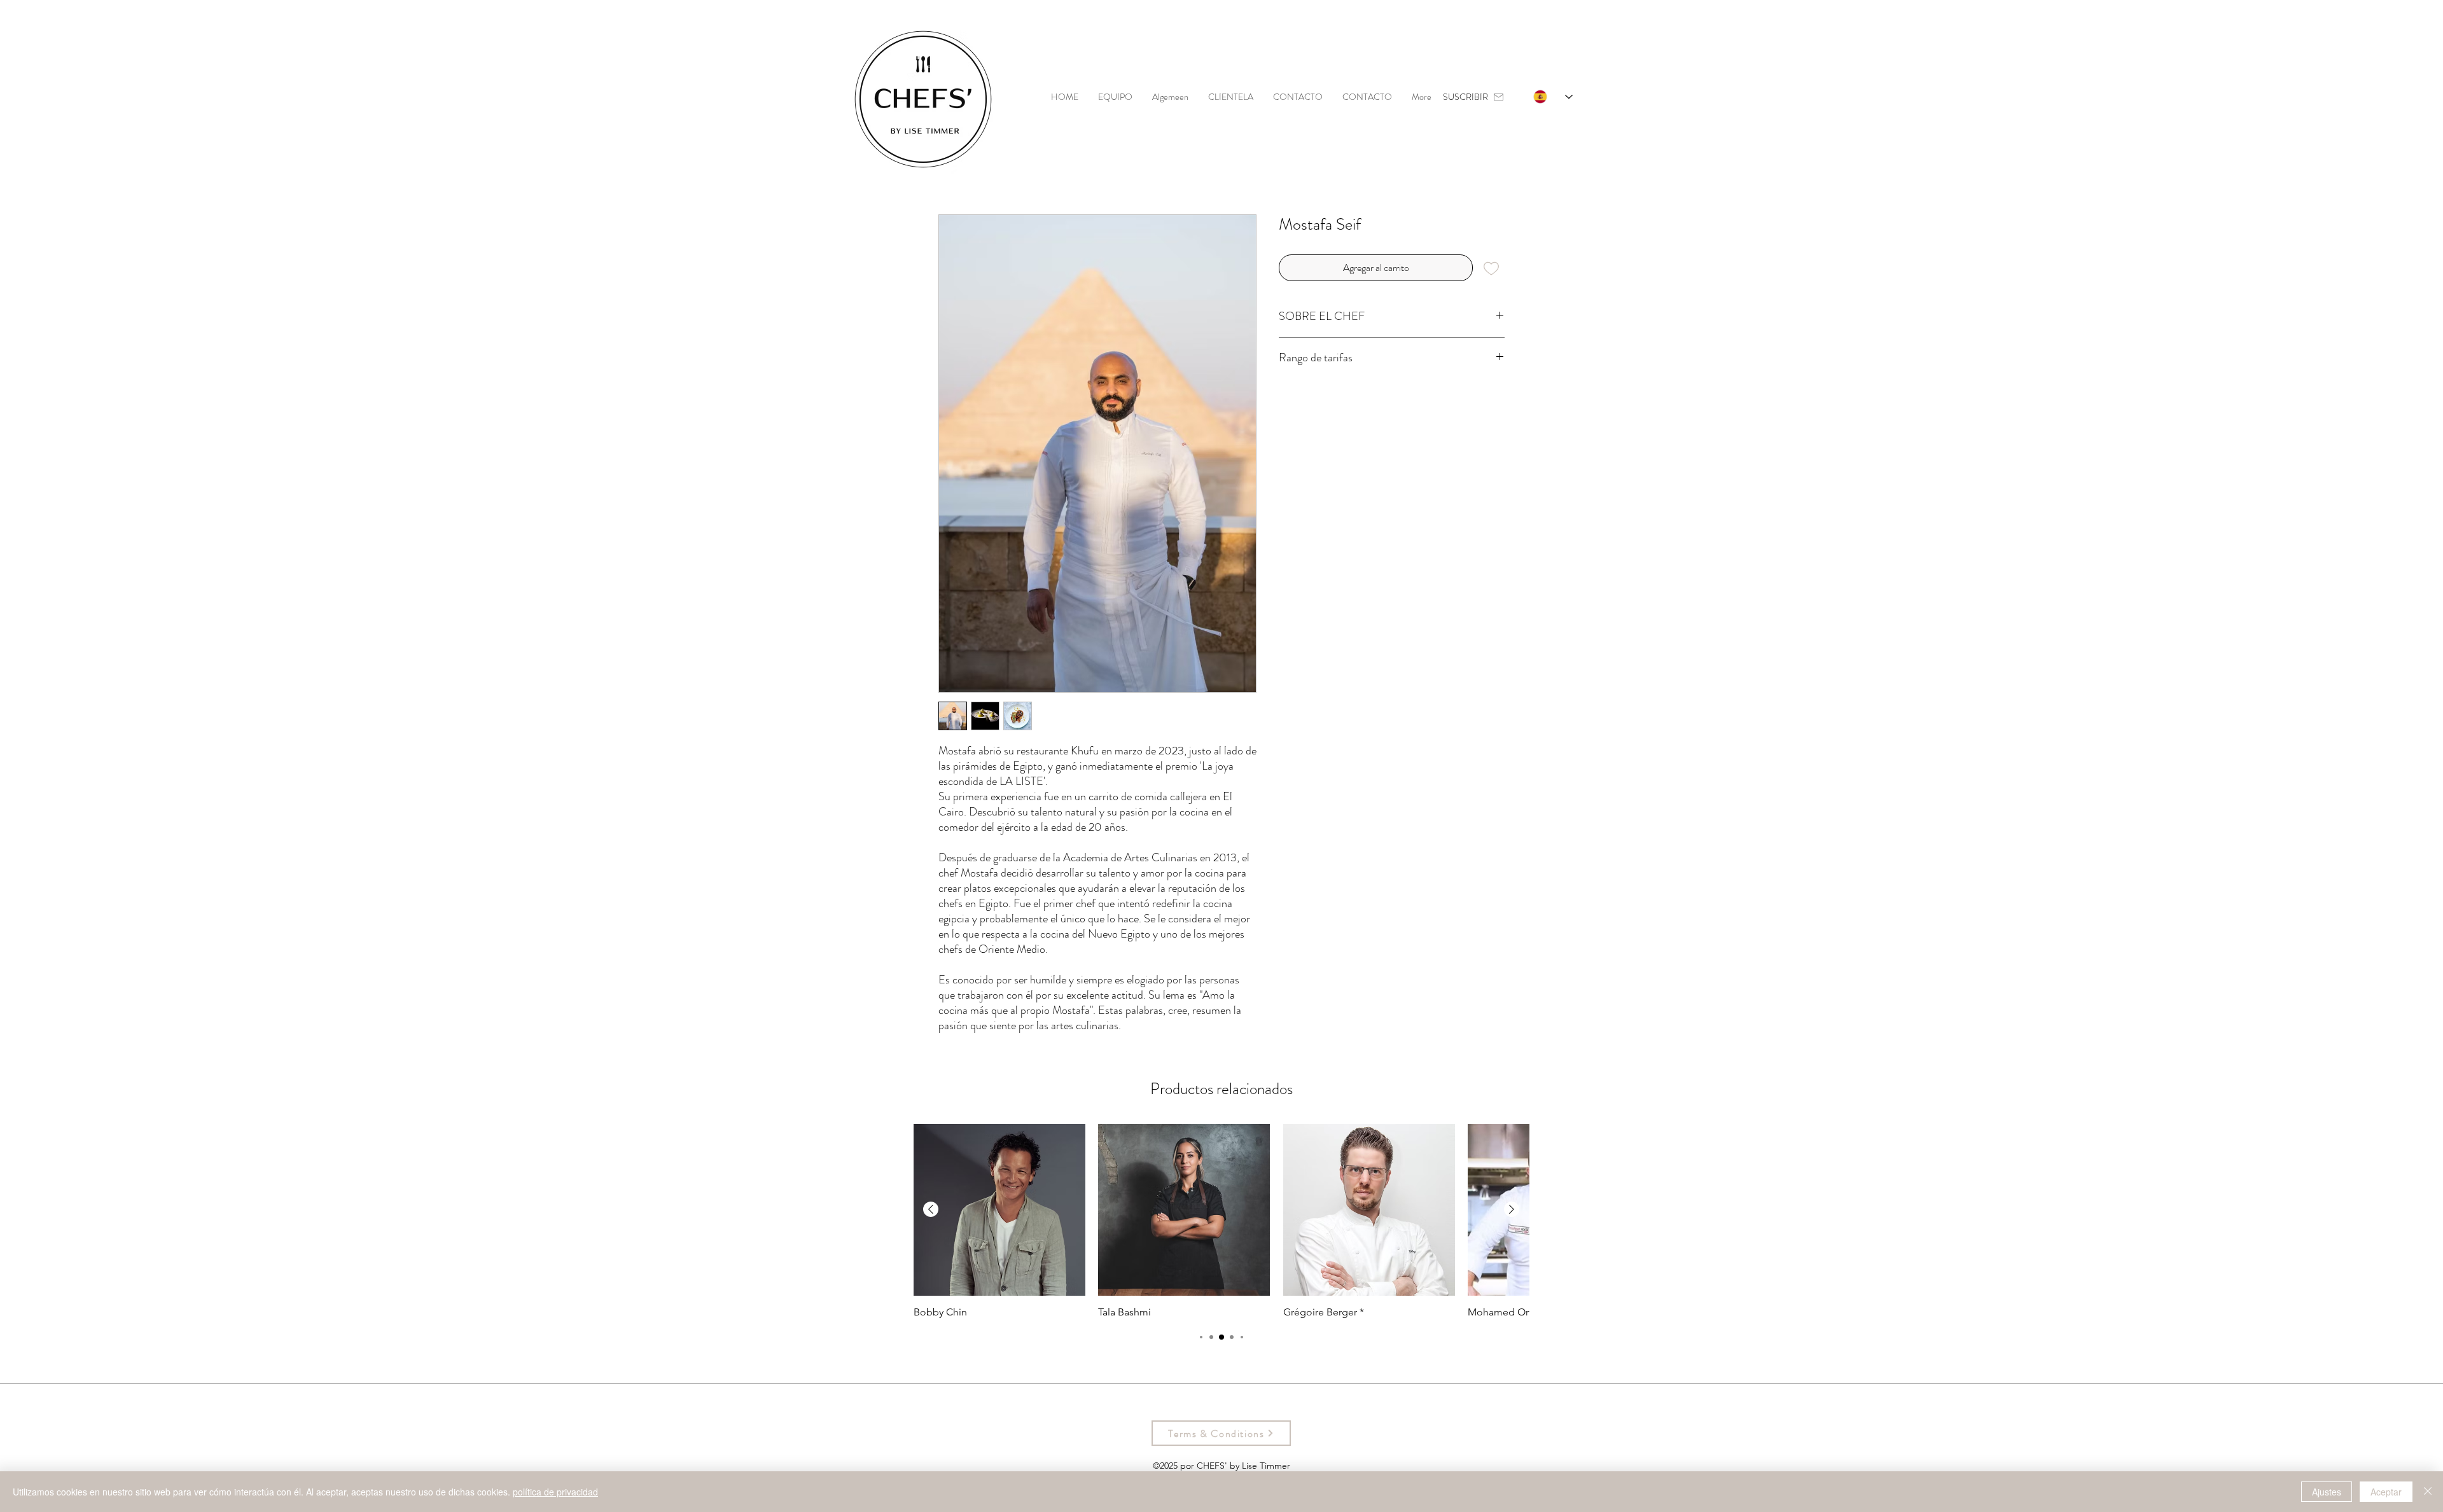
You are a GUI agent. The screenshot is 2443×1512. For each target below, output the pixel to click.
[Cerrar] (2428, 1492)
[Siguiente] (1512, 1209)
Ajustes (2327, 1492)
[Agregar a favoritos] (1491, 268)
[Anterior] (931, 1209)
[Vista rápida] (999, 1210)
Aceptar (2386, 1492)
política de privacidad (555, 1492)
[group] (1221, 1221)
